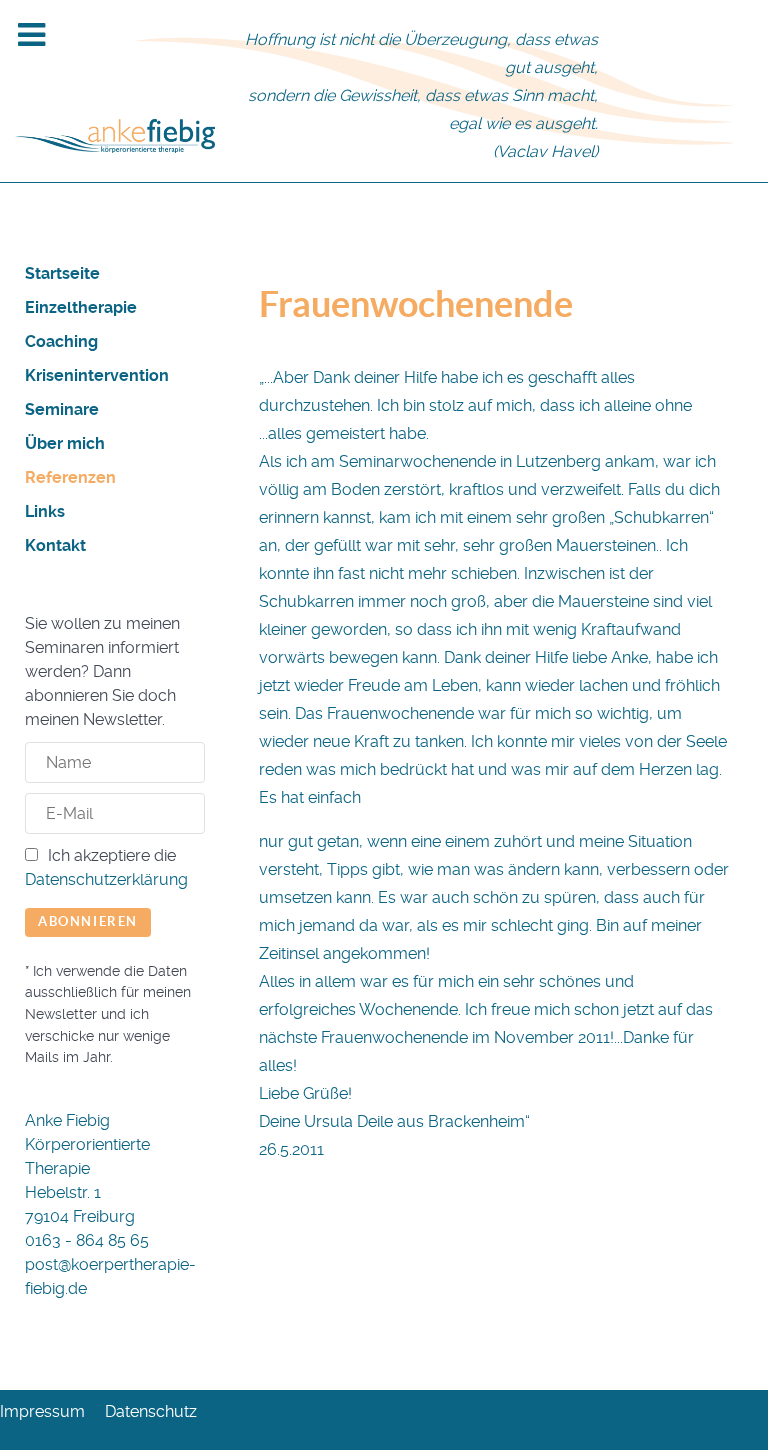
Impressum (42, 1411)
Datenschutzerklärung (106, 879)
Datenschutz (151, 1411)
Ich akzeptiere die (106, 867)
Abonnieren (88, 921)
